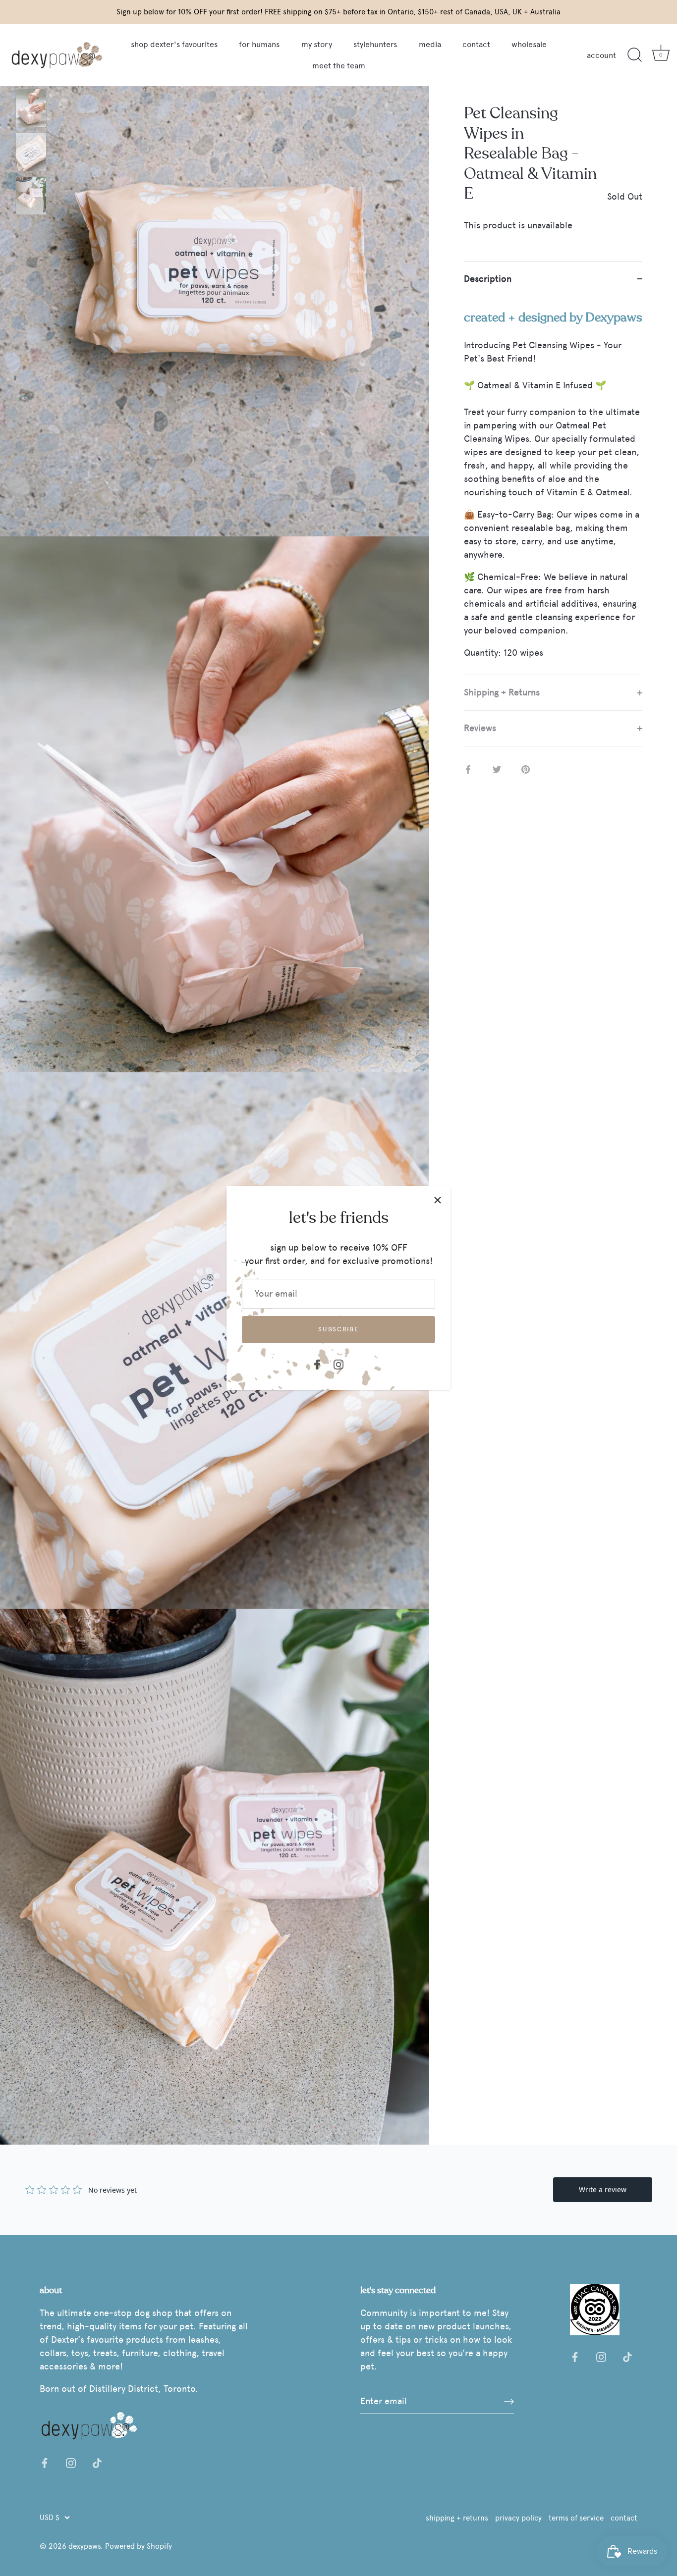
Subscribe (338, 1329)
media (430, 44)
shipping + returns (457, 2518)
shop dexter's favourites (174, 44)
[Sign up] (509, 2401)
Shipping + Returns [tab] (502, 692)
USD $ (50, 2517)
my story (317, 44)
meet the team (339, 66)
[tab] (553, 486)
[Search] (634, 55)
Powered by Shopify (139, 2546)
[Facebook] (317, 1363)
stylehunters (375, 44)
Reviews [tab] (480, 728)
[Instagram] (338, 1363)
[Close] (438, 1199)
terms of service (576, 2518)
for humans (259, 44)
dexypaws (85, 2546)
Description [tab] (488, 279)
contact (476, 44)
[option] (31, 110)
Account (601, 55)
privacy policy (518, 2518)
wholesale (529, 44)
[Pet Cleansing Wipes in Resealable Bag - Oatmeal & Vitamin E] (31, 108)
